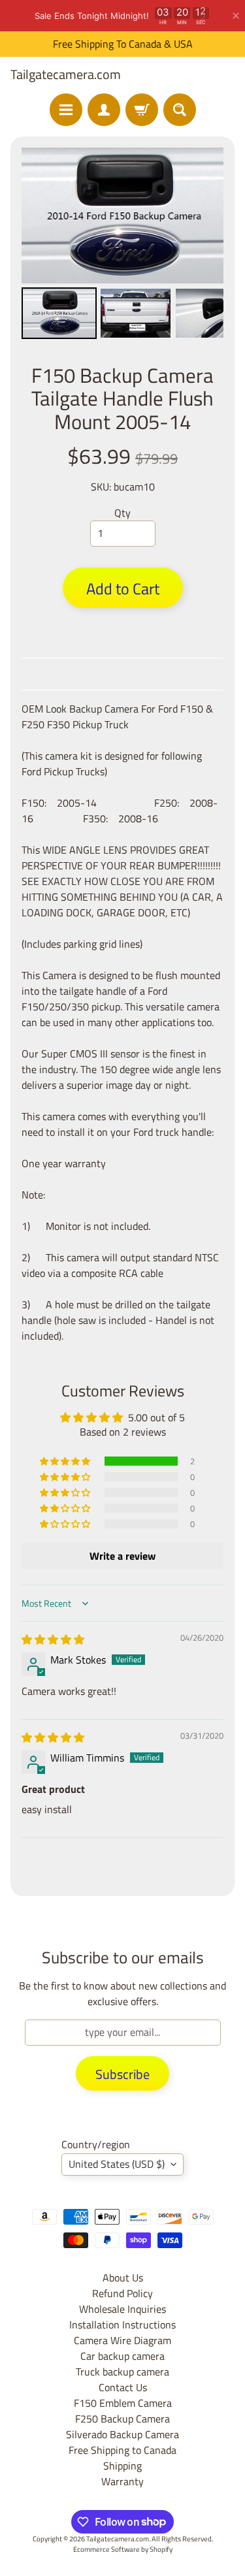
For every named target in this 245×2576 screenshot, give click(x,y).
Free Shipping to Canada (122, 2450)
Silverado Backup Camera (122, 2434)
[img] (53, 1639)
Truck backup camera (122, 2372)
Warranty (122, 2481)
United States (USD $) (117, 2164)
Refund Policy (122, 2293)
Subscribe (122, 2074)
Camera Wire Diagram (122, 2340)
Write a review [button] (122, 1556)
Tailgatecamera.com (66, 74)
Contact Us (123, 2387)
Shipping (122, 2466)
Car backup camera (122, 2356)
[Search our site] (180, 110)
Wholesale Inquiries (122, 2309)
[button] (66, 1461)
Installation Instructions (122, 2325)
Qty (122, 513)
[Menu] (66, 110)
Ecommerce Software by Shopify (123, 2549)
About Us (123, 2278)
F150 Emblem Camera (123, 2403)
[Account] (104, 110)
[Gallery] (122, 245)
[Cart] (142, 110)
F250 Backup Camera (122, 2419)
